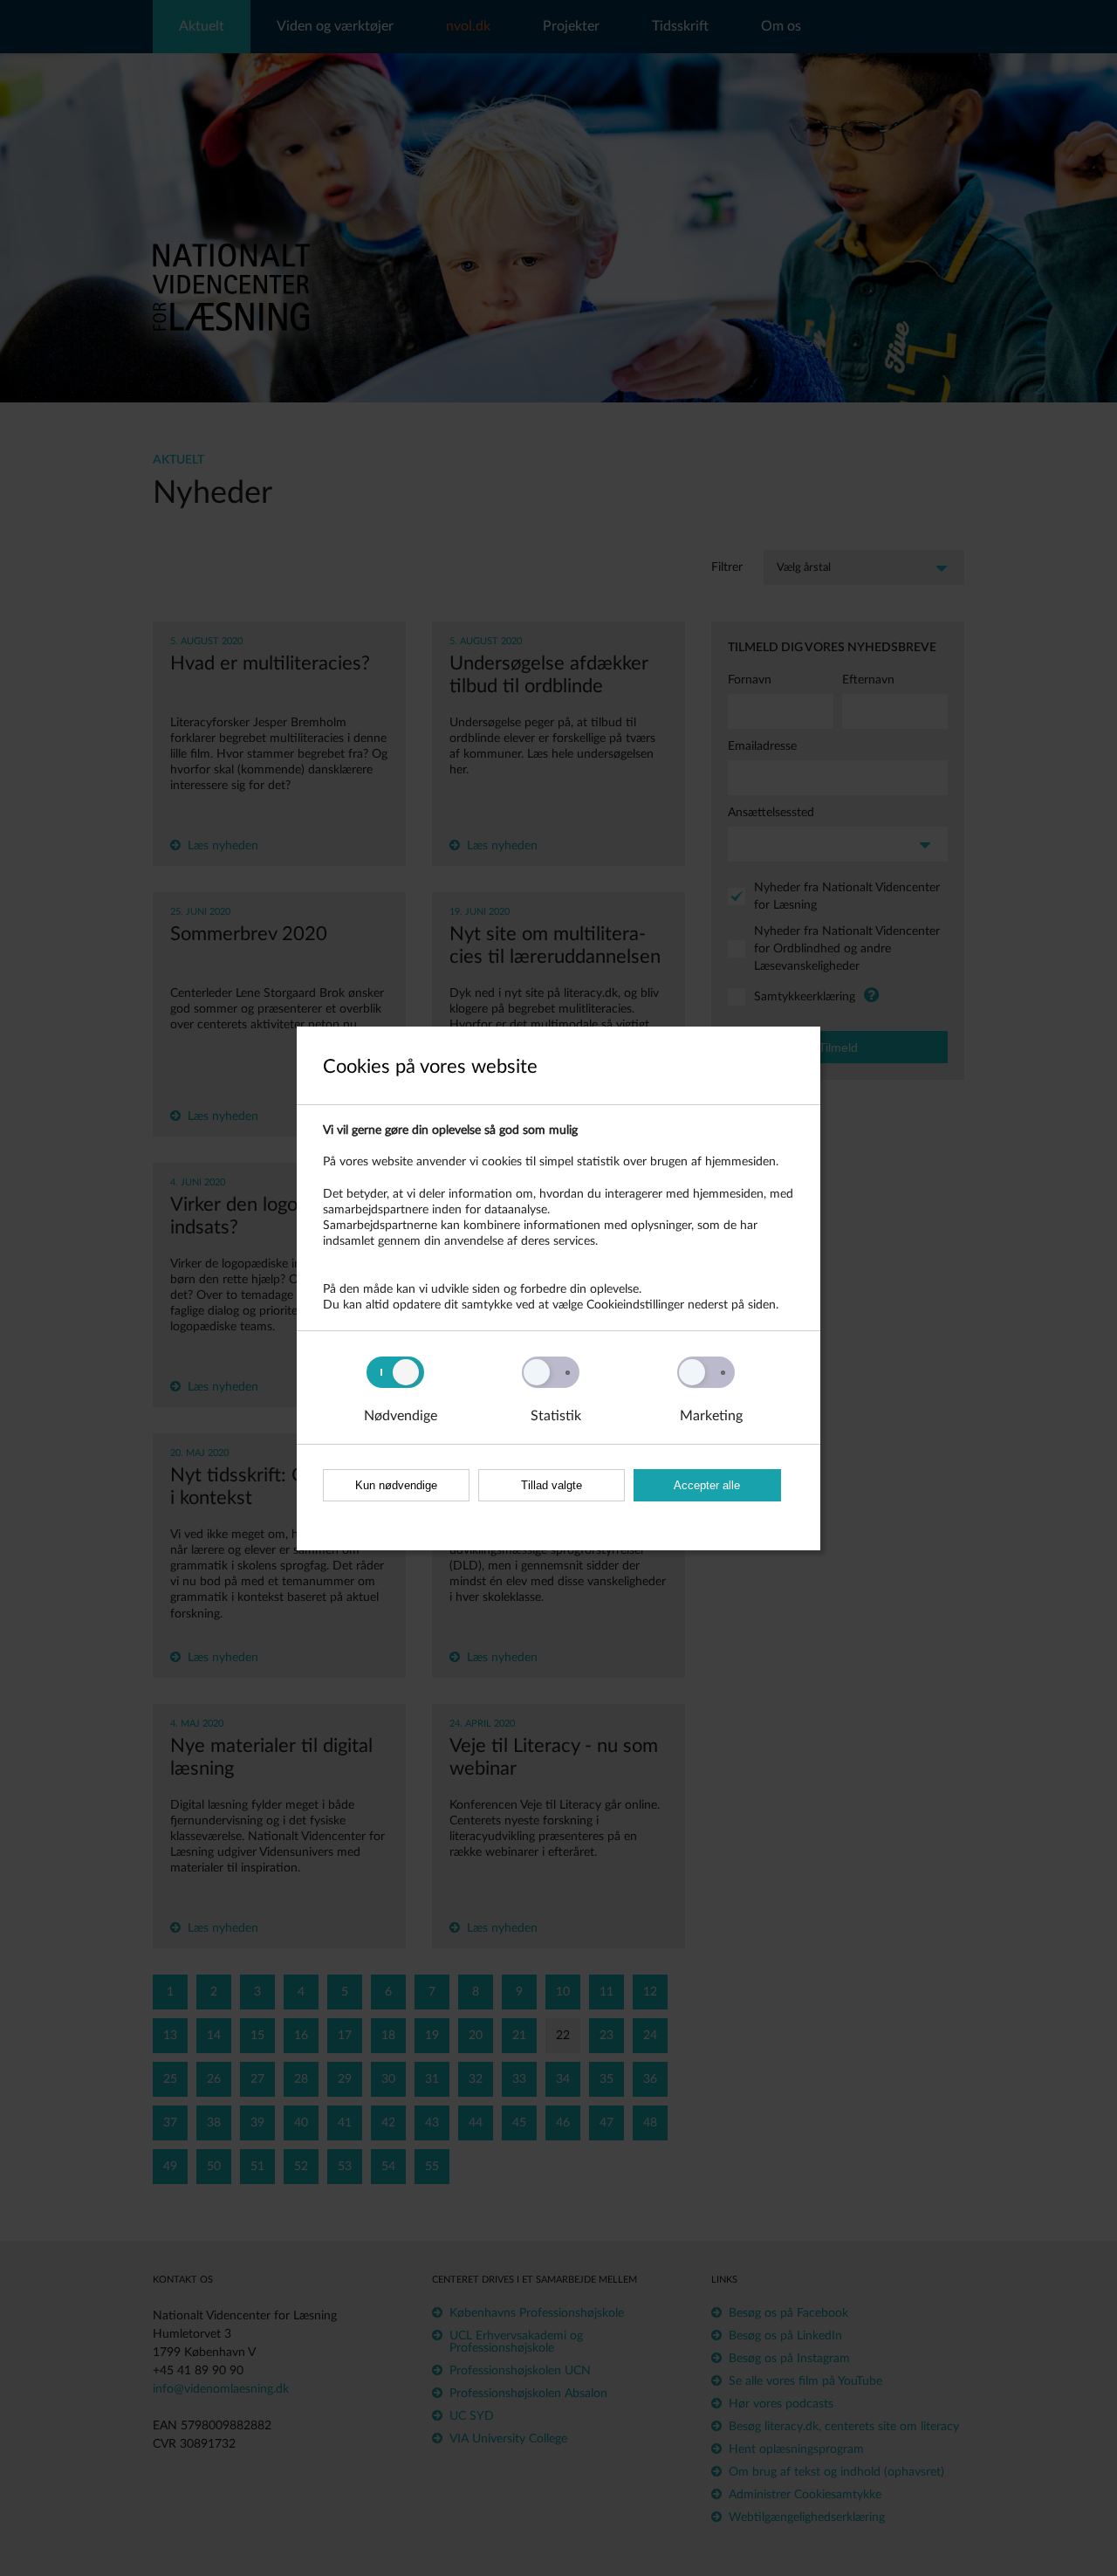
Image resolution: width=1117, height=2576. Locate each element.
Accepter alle (707, 1485)
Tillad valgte (552, 1485)
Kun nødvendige (396, 1485)
